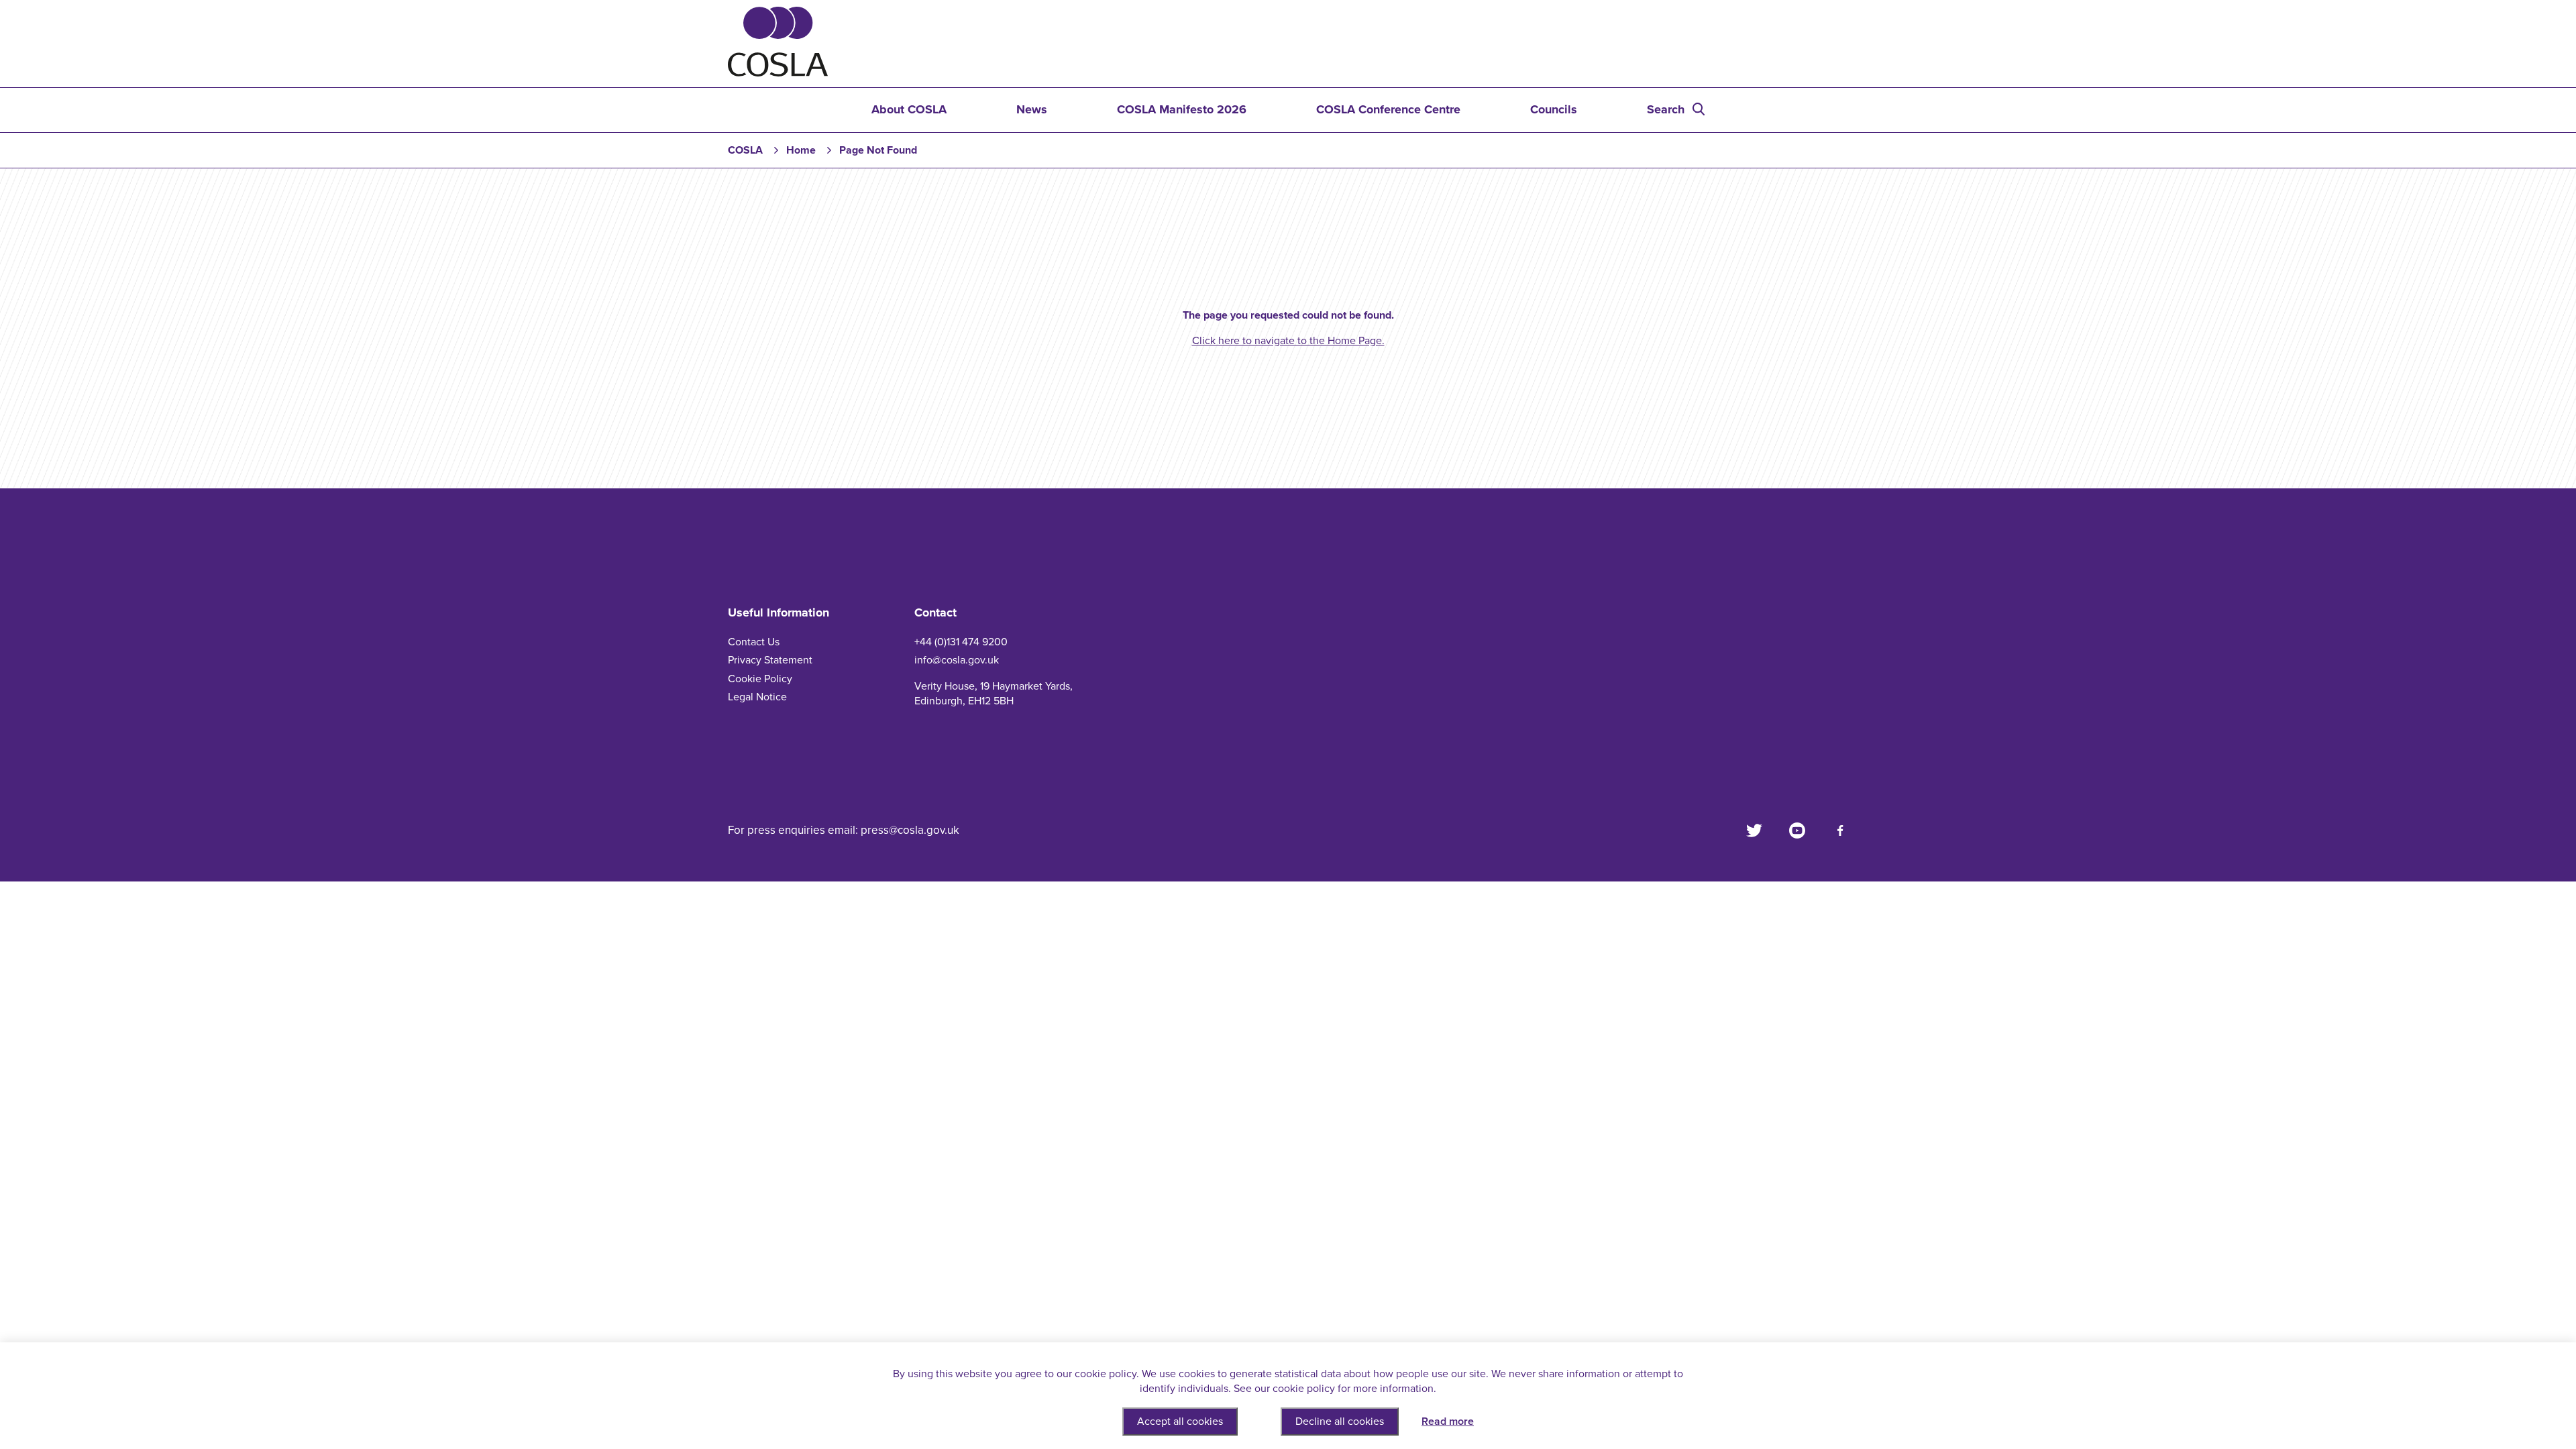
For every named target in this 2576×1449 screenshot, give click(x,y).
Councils (1554, 109)
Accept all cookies (1180, 1421)
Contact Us (754, 642)
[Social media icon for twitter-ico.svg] (1754, 830)
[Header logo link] (778, 73)
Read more (1448, 1421)
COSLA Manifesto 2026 (1182, 109)
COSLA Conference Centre (1388, 109)
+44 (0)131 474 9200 (961, 642)
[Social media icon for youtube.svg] (1797, 830)
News (1032, 109)
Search (1666, 109)
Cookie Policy (760, 679)
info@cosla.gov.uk (957, 660)
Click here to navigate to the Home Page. (1288, 341)
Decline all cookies (1340, 1421)
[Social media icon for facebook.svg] (1840, 830)
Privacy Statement (770, 660)
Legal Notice (757, 697)
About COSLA (909, 109)
